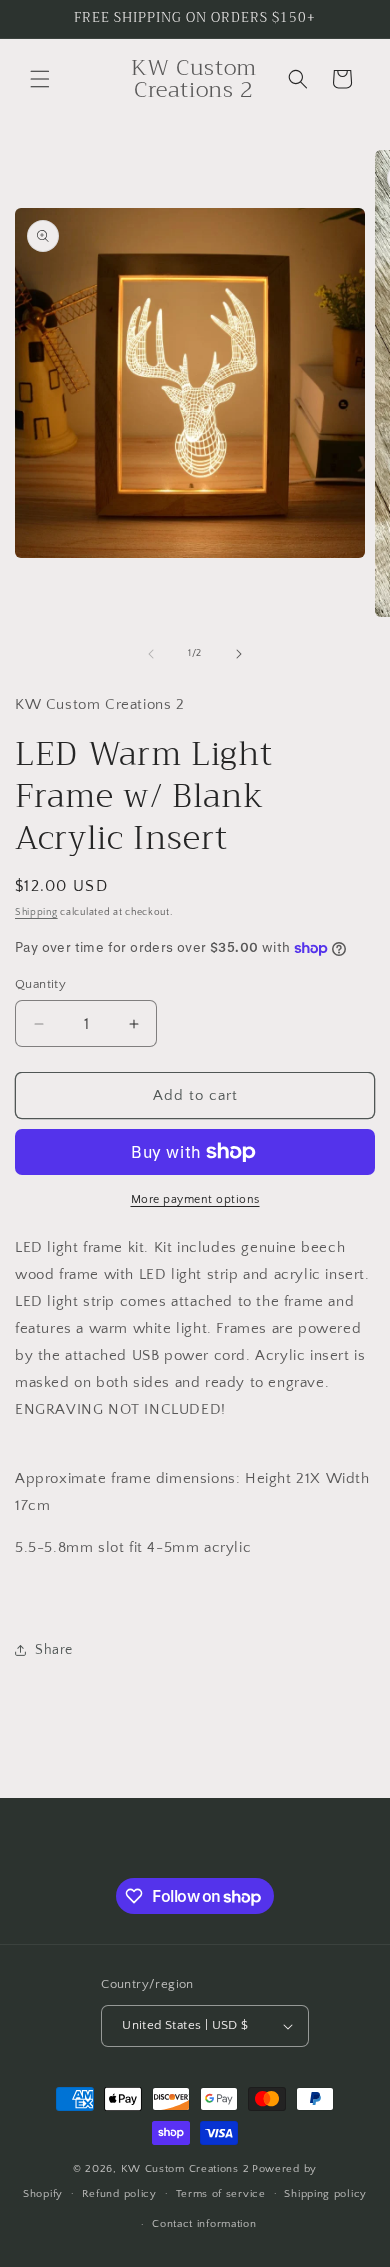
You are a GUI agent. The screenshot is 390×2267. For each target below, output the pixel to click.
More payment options (195, 1199)
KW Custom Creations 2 (185, 2169)
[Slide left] (151, 654)
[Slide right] (239, 654)
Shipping (36, 912)
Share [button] (54, 1650)
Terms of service (221, 2194)
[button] (40, 79)
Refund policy (119, 2194)
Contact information (204, 2224)
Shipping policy (325, 2194)
